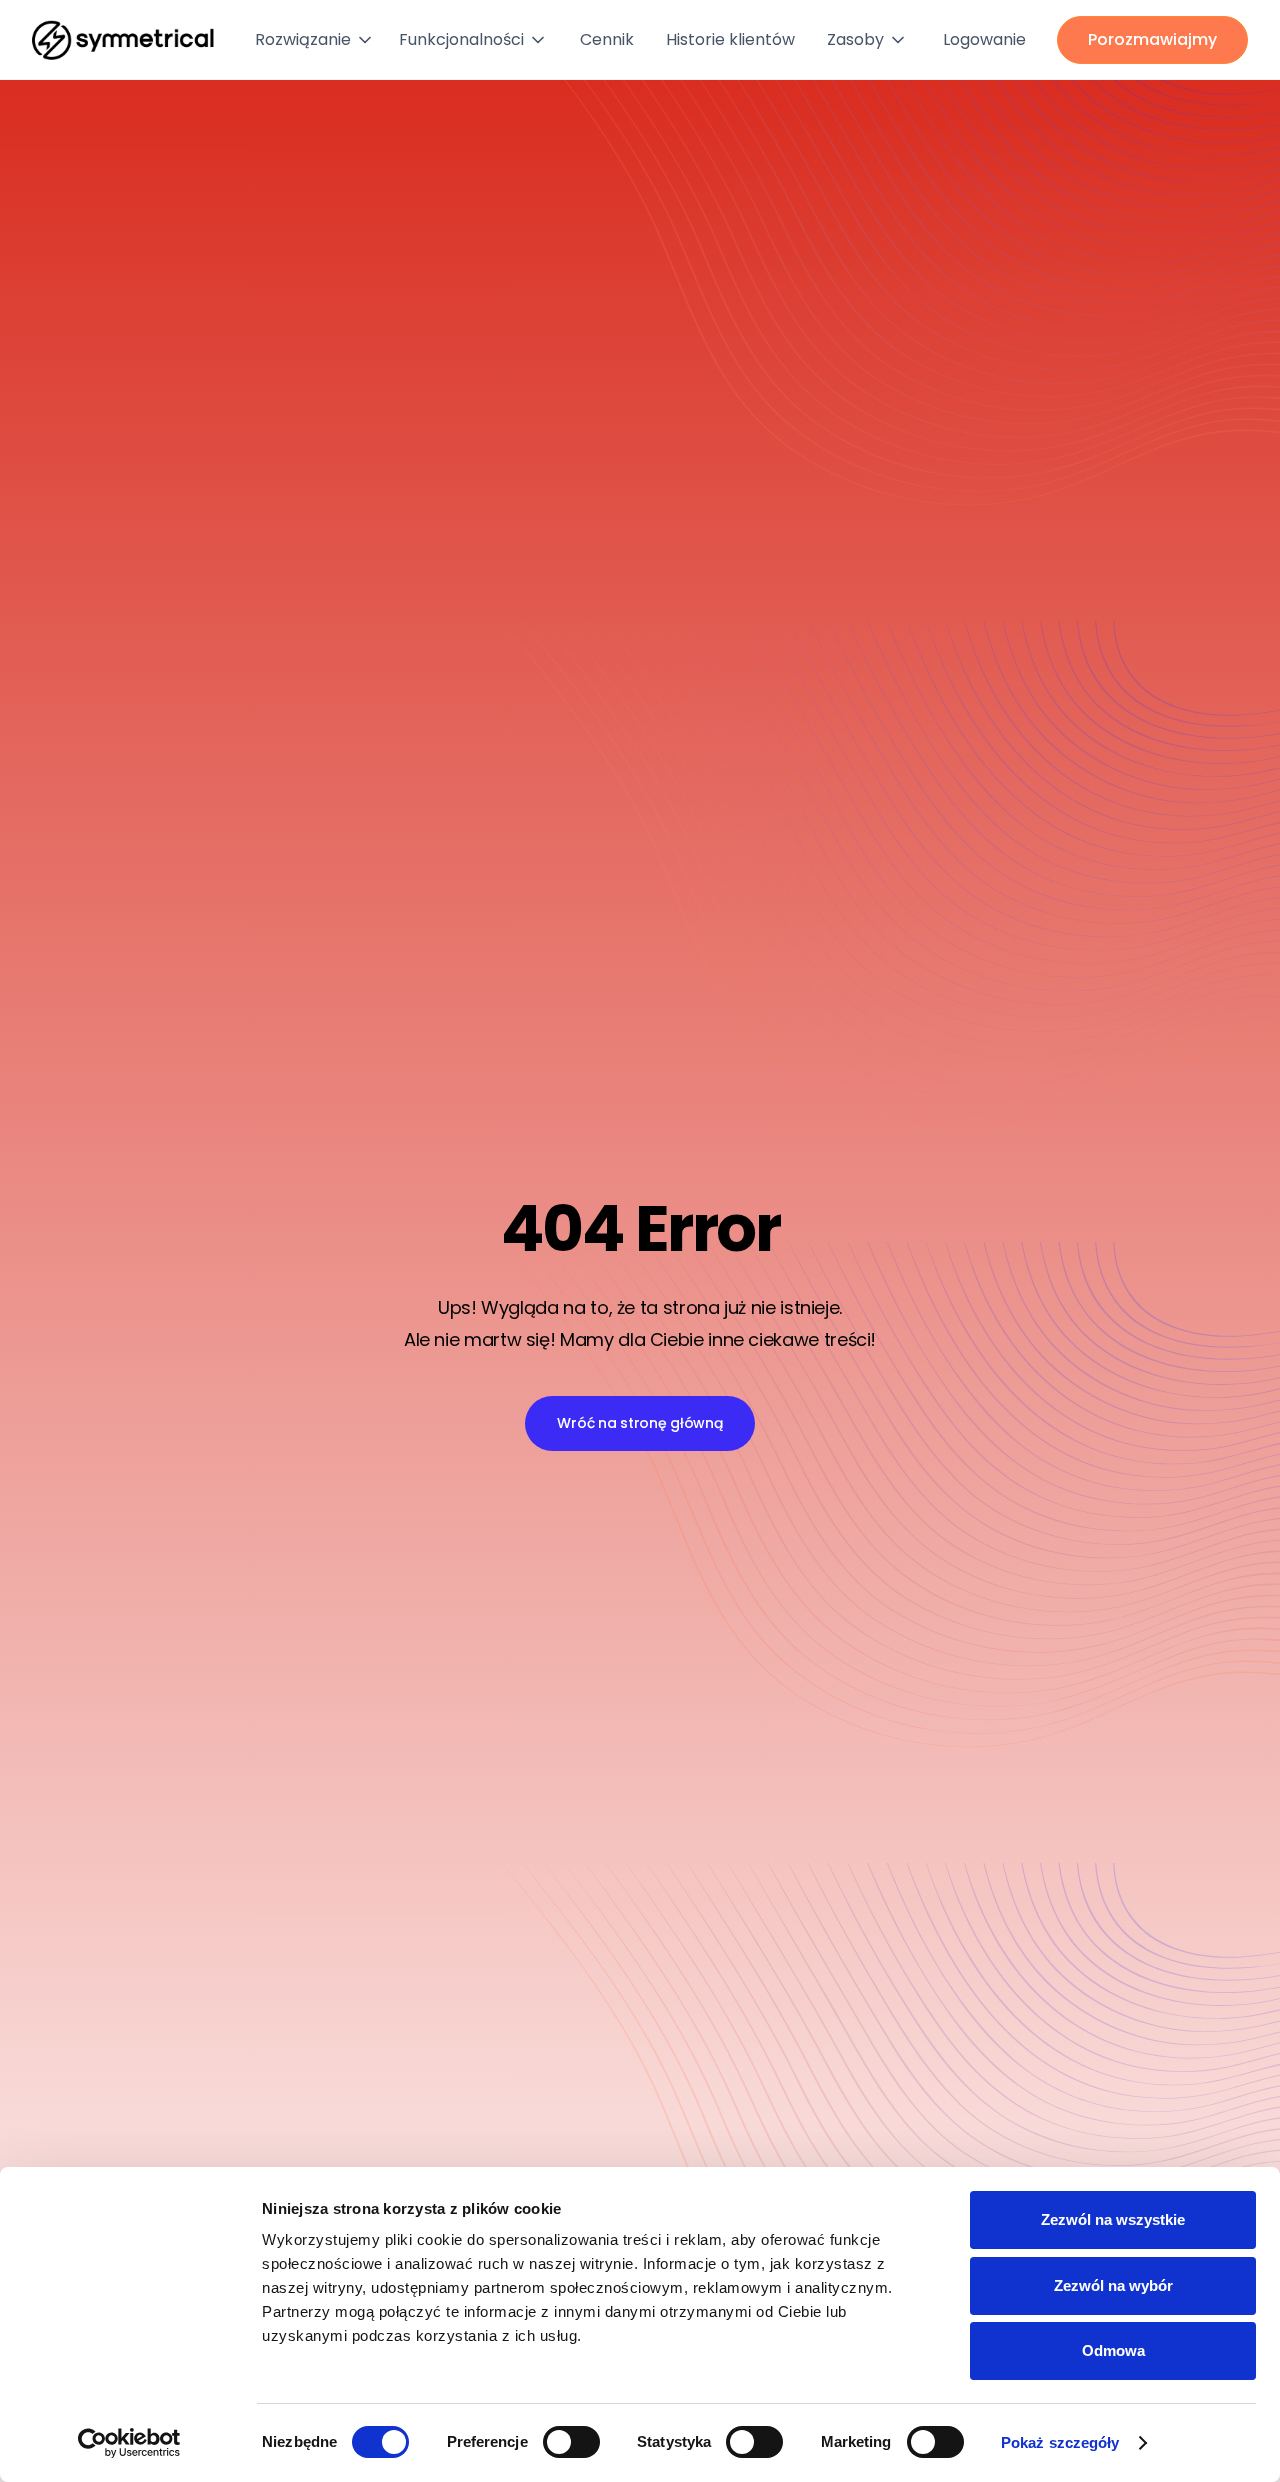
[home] (123, 40)
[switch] (571, 2442)
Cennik (607, 39)
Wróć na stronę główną (639, 1423)
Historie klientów (730, 39)
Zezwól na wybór (1113, 2285)
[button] (319, 40)
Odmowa (1113, 2350)
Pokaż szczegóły (1060, 2442)
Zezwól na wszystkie (1113, 2219)
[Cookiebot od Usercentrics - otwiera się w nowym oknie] (129, 2443)
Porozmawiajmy (1152, 39)
